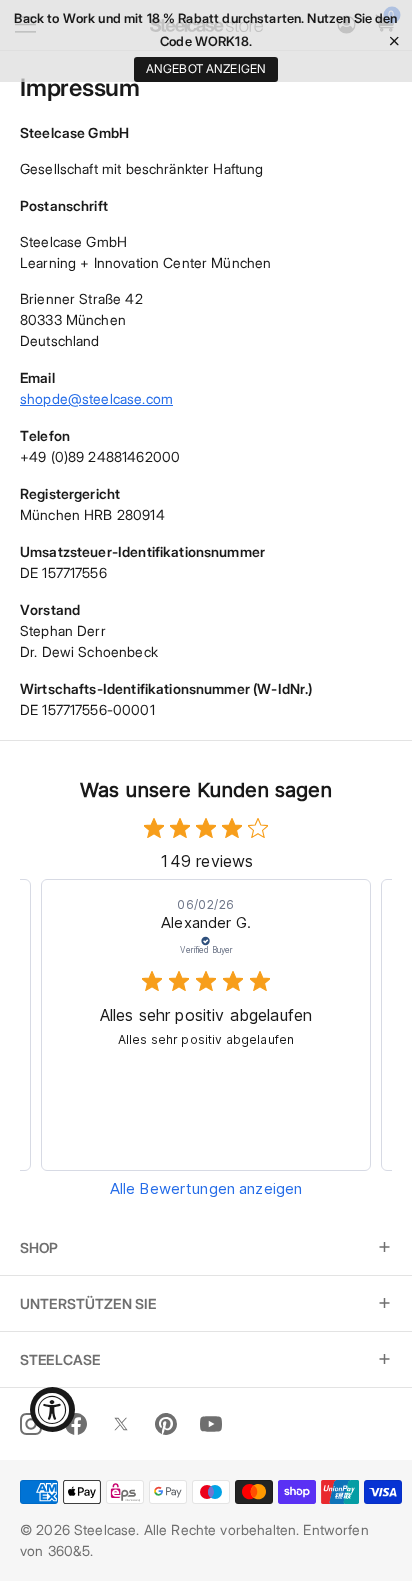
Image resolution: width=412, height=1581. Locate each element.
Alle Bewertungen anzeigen (206, 1188)
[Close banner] (394, 41)
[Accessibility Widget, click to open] (52, 1409)
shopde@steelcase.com (96, 398)
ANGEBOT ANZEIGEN (206, 68)
